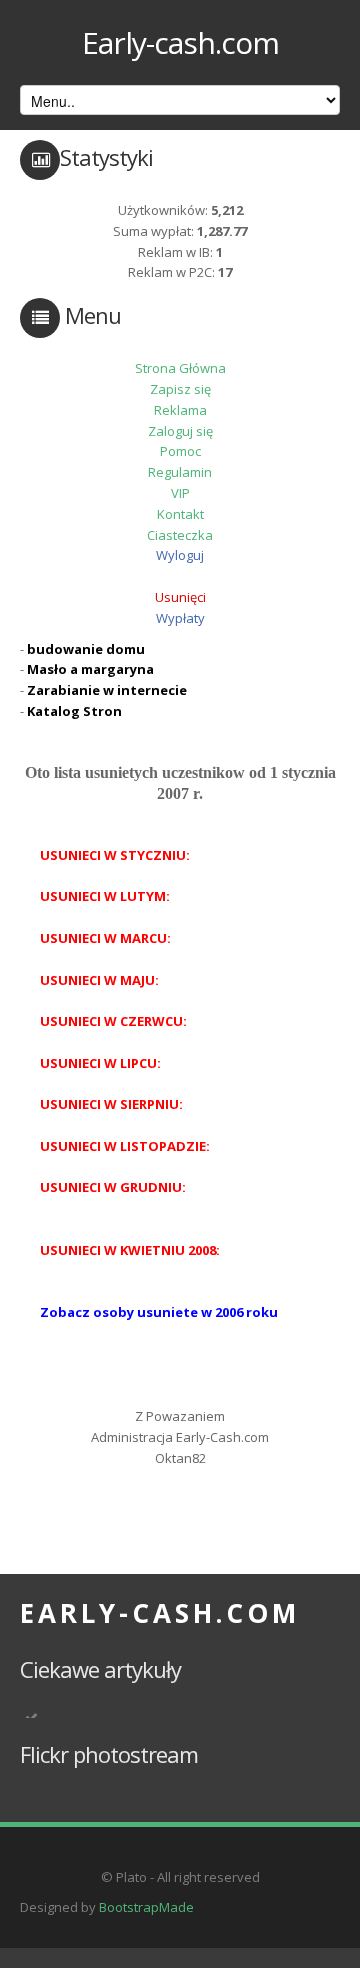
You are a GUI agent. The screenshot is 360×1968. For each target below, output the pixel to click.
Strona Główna (180, 368)
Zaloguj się (180, 431)
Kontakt (180, 514)
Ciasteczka (180, 535)
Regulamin (180, 472)
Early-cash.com (180, 42)
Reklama (180, 410)
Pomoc (180, 451)
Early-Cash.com (160, 1613)
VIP (180, 493)
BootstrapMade (146, 1907)
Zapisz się (180, 389)
